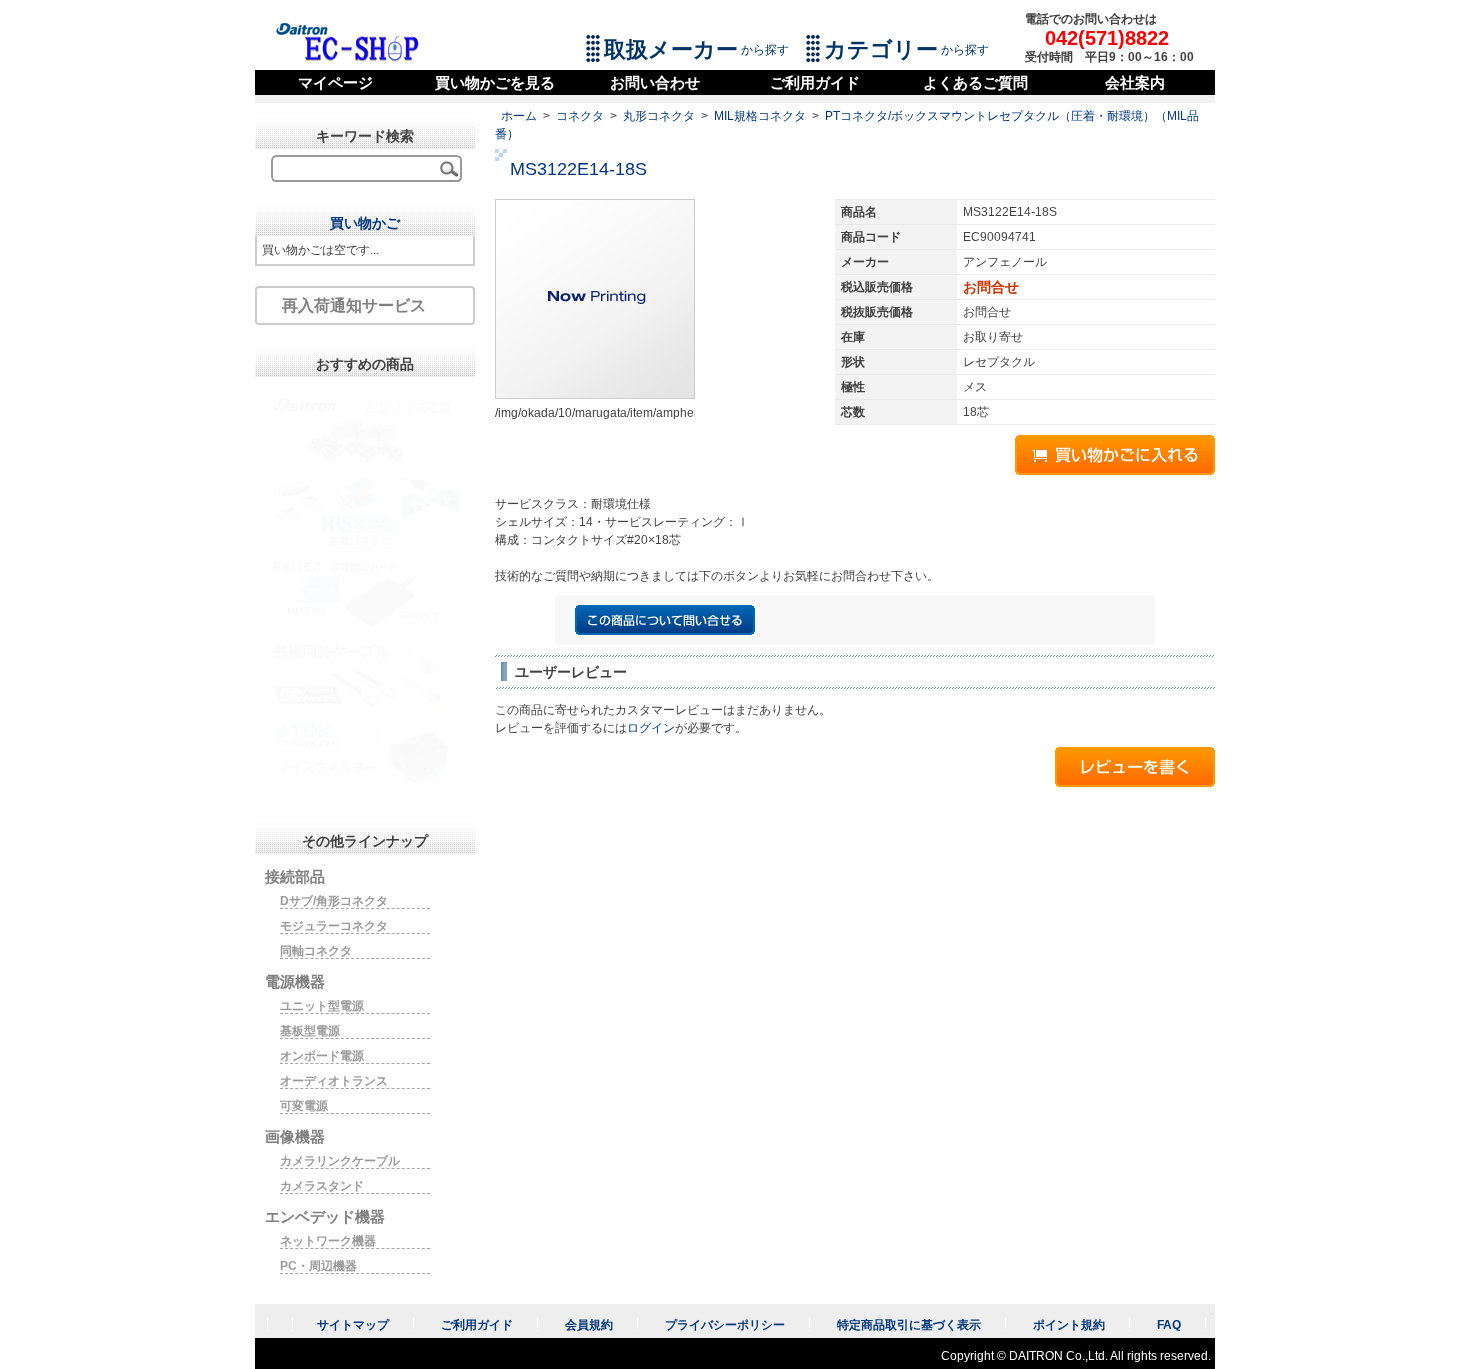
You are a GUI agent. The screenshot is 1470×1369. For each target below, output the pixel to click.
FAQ (1169, 1325)
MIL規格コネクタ (760, 116)
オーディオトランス (334, 1081)
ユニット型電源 (322, 1006)
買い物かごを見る (495, 82)
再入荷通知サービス (354, 305)
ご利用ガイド (815, 82)
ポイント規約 (1069, 1325)
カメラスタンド (322, 1186)
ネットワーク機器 (328, 1241)
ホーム (519, 116)
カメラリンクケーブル (340, 1161)
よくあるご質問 (975, 82)
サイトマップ (353, 1325)
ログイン (651, 728)
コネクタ (580, 116)
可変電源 (304, 1106)
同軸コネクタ (316, 951)
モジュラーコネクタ (334, 926)
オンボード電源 (322, 1056)
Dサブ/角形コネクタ (334, 901)
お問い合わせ (655, 82)
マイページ (335, 82)
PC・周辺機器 (318, 1266)
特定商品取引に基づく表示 (909, 1325)
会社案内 (1135, 82)
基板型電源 (310, 1031)
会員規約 (589, 1325)
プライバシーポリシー (725, 1325)
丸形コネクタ (659, 116)
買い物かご (365, 223)
